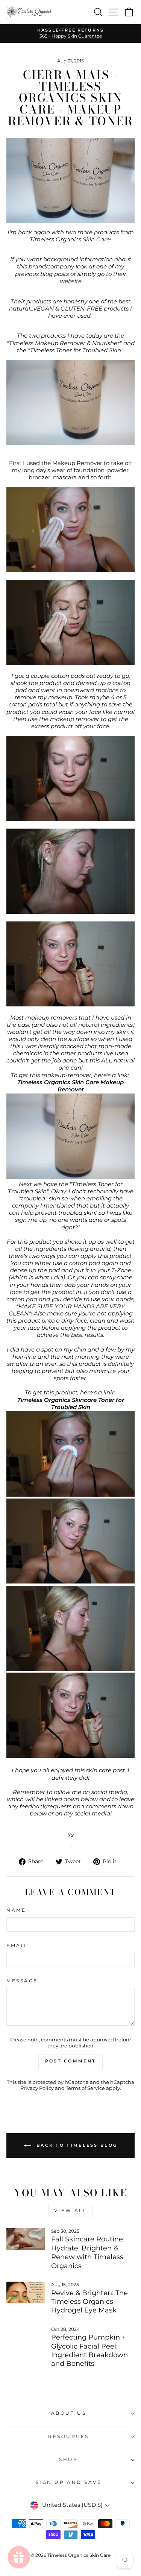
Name (16, 1910)
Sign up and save (69, 2482)
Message (22, 1981)
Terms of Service (85, 2088)
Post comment (71, 2061)
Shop (68, 2459)
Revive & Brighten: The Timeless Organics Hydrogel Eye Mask (89, 2302)
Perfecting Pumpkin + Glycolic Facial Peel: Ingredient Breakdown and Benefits (89, 2350)
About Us (69, 2413)
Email (17, 1946)
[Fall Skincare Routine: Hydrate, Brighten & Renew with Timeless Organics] (26, 2239)
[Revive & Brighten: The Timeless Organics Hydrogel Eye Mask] (26, 2293)
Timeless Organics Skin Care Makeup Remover (70, 1086)
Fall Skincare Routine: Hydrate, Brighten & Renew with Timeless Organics (88, 2252)
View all (71, 2210)
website (71, 281)
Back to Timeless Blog (76, 2145)
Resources (69, 2437)
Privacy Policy (37, 2088)
